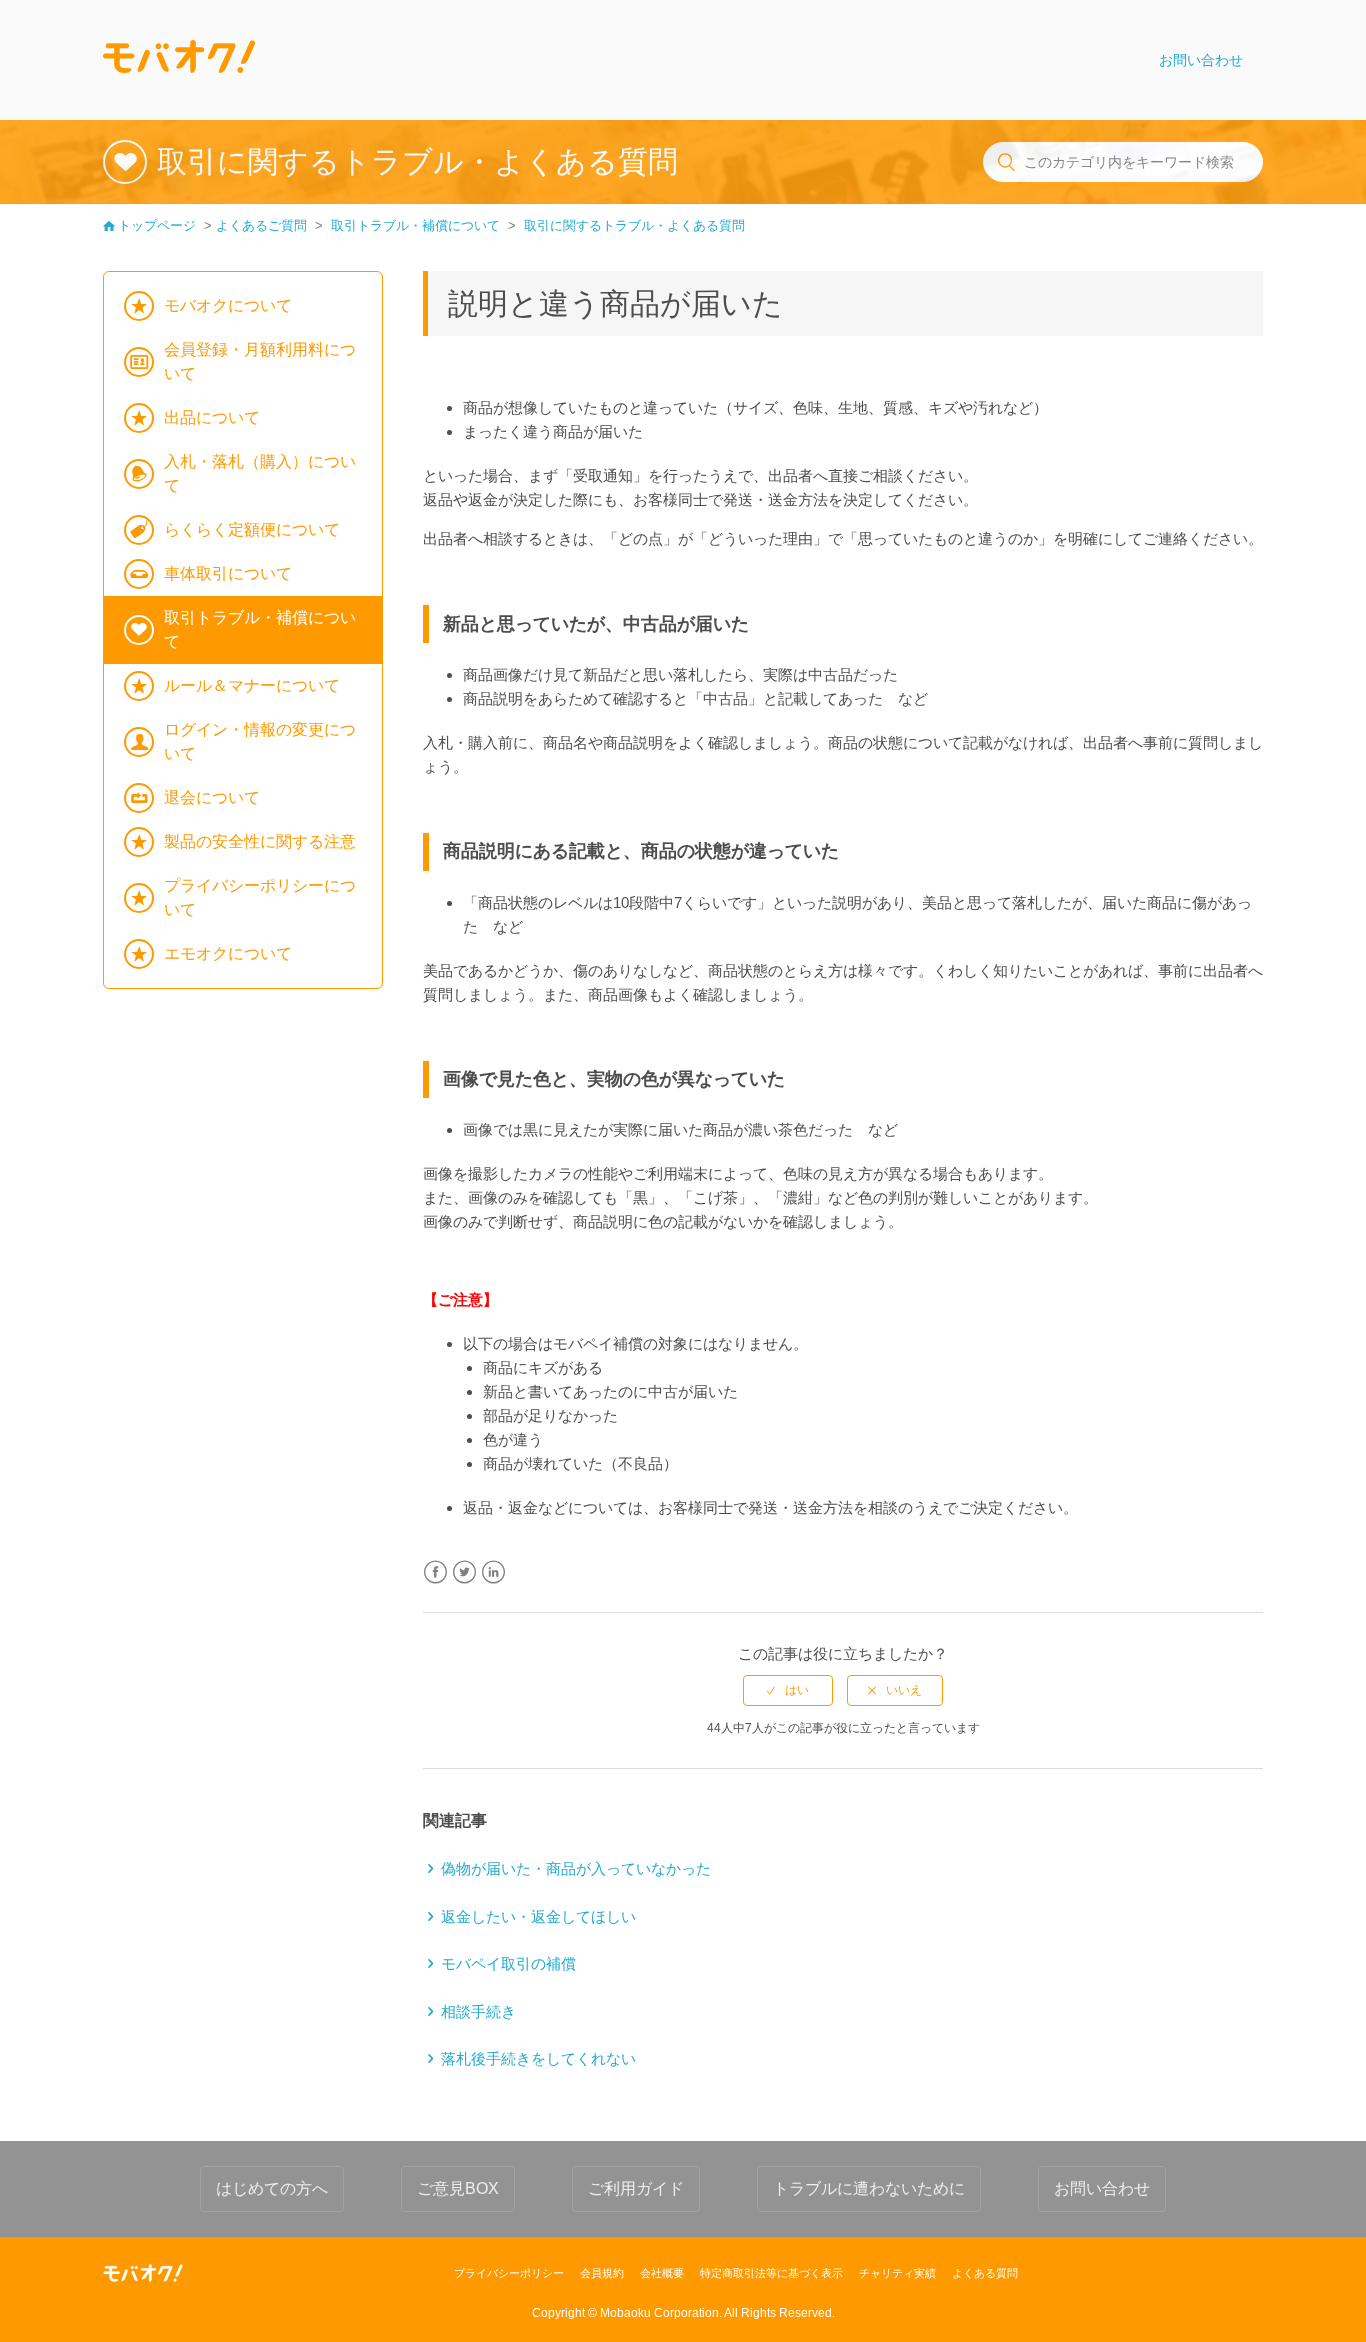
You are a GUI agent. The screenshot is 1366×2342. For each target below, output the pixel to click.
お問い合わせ (1201, 60)
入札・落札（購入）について (260, 473)
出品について (212, 417)
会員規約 (602, 2273)
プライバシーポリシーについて (260, 897)
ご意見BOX (458, 2188)
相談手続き (478, 2011)
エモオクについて (228, 953)
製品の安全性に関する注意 (260, 841)
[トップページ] (179, 60)
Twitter (464, 1572)
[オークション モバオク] (143, 2273)
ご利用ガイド (636, 2188)
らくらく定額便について (252, 529)
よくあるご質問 (261, 225)
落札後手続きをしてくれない (538, 2058)
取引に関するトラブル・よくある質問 (634, 225)
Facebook (435, 1572)
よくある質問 (985, 2273)
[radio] (788, 1690)
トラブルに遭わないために (869, 2188)
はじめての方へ (272, 2188)
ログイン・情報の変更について (260, 741)
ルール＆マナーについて (252, 685)
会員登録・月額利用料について (260, 361)
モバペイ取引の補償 (508, 1963)
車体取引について (228, 573)
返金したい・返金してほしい (538, 1916)
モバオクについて (228, 305)
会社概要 (662, 2273)
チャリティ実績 (897, 2273)
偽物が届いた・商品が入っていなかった (576, 1868)
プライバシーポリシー (509, 2273)
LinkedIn (493, 1572)
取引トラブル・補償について (415, 225)
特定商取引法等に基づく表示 (771, 2273)
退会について (212, 797)
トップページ (157, 225)
